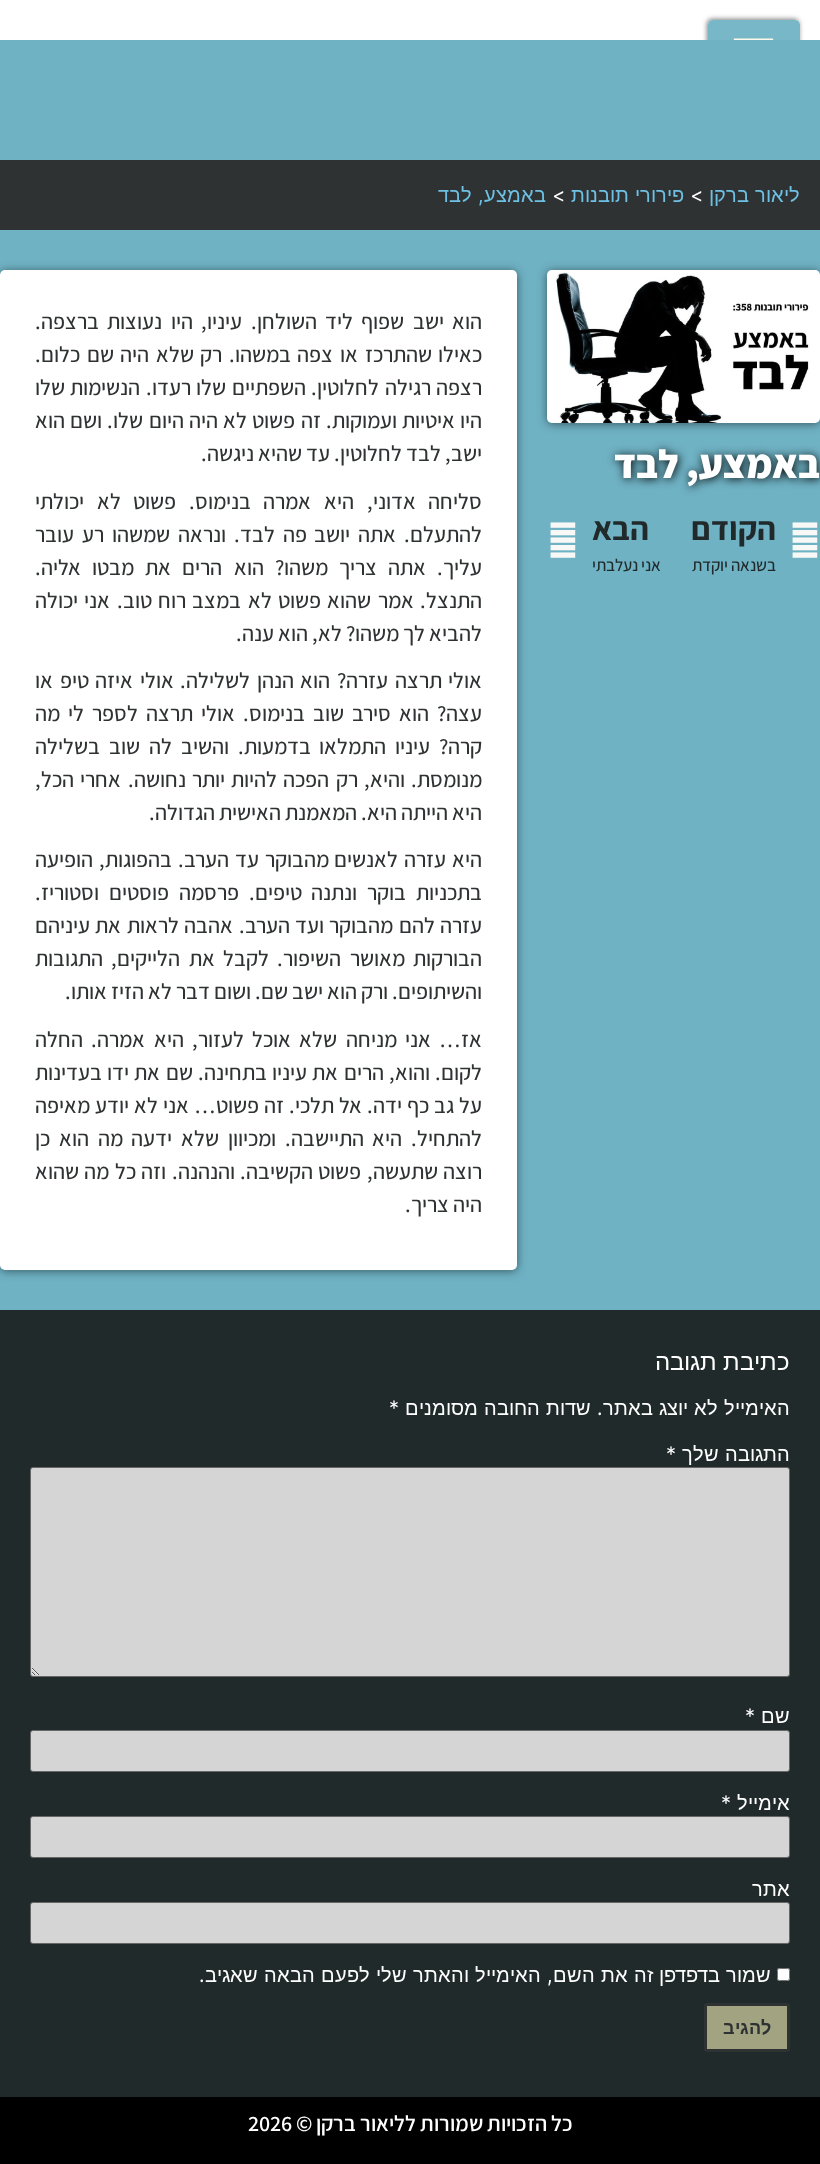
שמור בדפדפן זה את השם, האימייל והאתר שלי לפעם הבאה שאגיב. (485, 1975)
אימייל (755, 1803)
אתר (771, 1889)
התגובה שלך (728, 1454)
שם (767, 1716)
